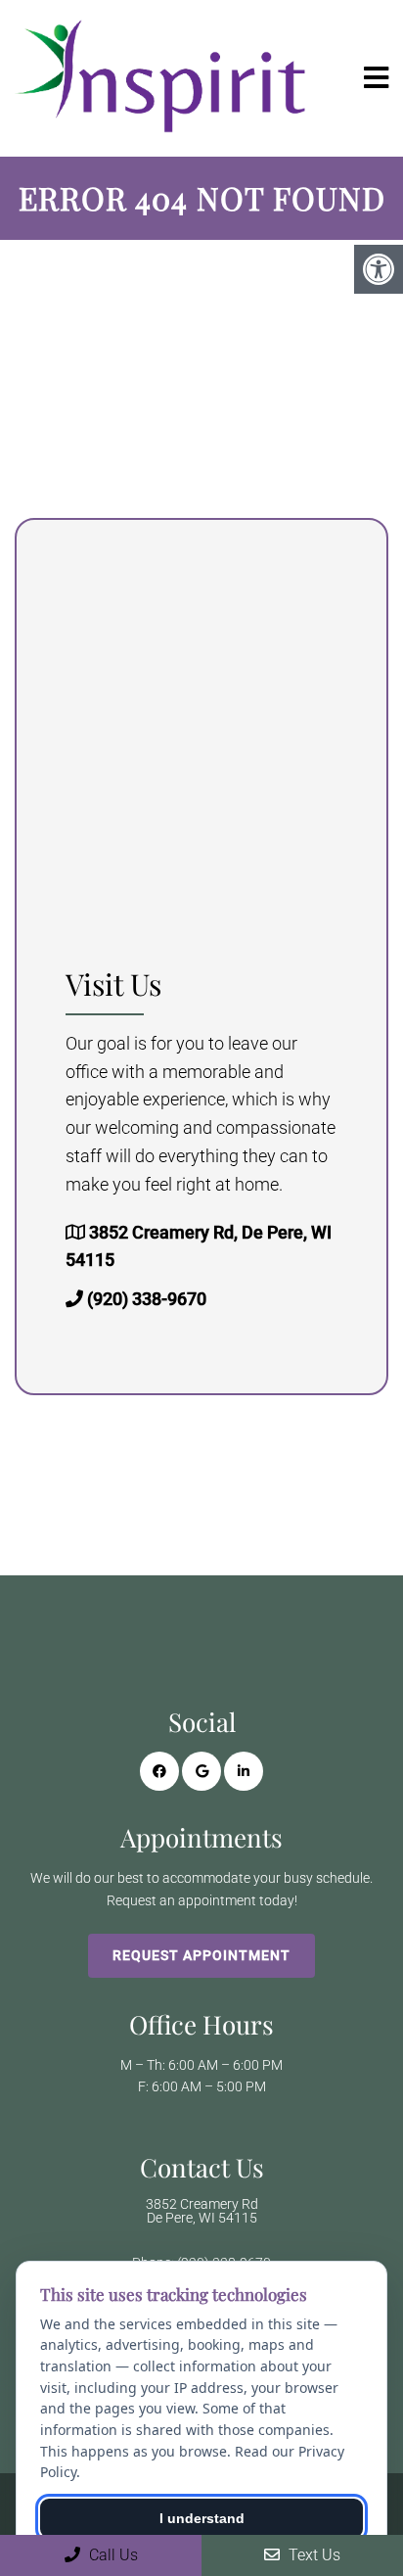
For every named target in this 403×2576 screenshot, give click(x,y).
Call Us (112, 2555)
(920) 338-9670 (147, 1299)
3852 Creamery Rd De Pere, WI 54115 (202, 2211)
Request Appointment (201, 1955)
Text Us (313, 2555)
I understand (202, 2518)
